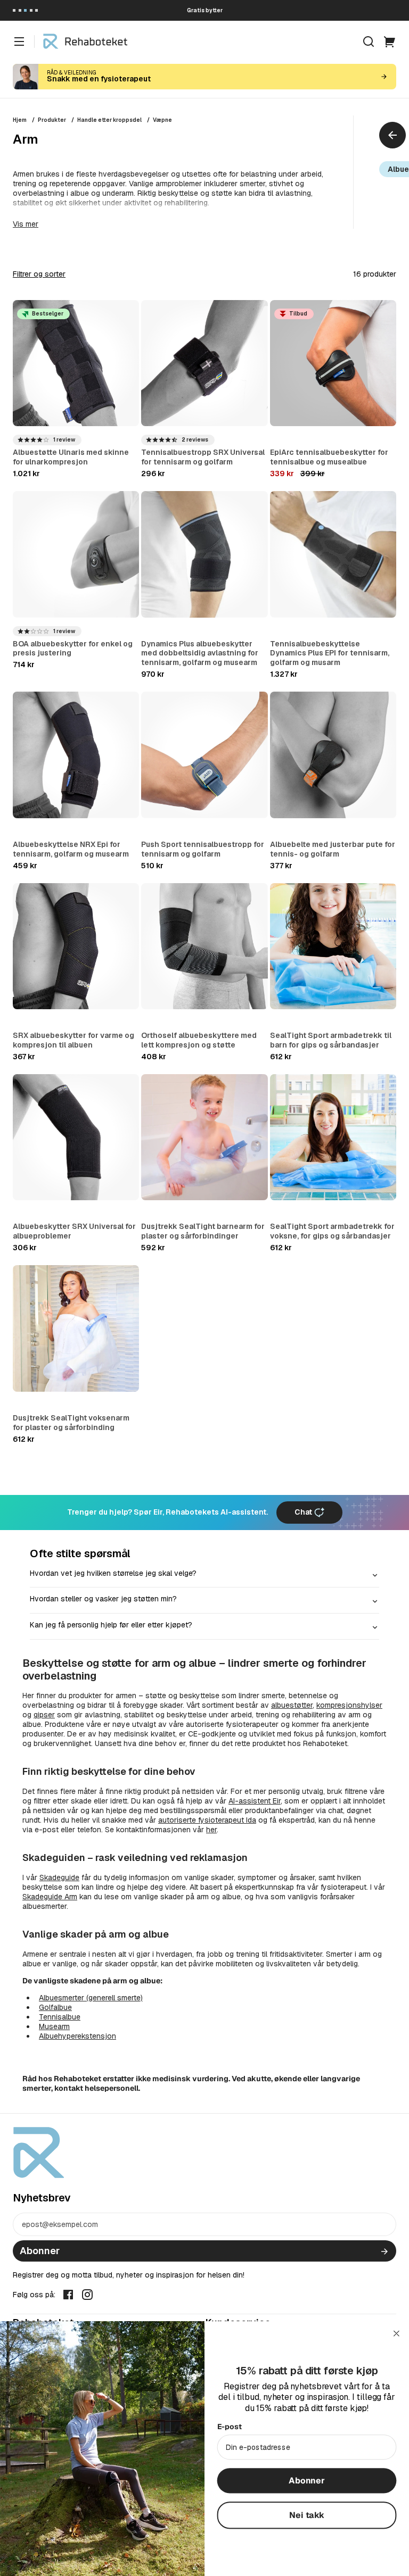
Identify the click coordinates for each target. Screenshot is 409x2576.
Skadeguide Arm (50, 1897)
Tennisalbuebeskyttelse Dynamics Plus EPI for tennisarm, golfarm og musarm (330, 653)
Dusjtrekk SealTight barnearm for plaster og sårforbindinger (203, 1231)
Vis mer (26, 224)
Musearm (54, 2026)
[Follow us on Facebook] (68, 2294)
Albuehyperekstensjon (77, 2036)
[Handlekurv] (390, 41)
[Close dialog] (397, 2333)
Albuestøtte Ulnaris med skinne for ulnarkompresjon (71, 457)
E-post (230, 2427)
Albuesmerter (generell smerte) (91, 1998)
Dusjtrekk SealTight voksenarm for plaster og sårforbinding (71, 1423)
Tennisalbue (60, 2017)
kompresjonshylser (349, 1705)
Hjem (20, 120)
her (211, 1830)
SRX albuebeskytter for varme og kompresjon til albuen (73, 1040)
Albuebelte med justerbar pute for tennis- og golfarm (333, 849)
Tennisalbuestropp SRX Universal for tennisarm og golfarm (203, 457)
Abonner (40, 2251)
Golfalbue (55, 2007)
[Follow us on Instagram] (87, 2294)
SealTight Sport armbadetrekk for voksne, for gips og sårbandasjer (332, 1231)
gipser (44, 1715)
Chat (304, 1512)
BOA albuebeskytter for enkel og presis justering (73, 649)
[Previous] (392, 135)
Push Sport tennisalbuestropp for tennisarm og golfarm (203, 849)
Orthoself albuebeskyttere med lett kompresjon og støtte (199, 1040)
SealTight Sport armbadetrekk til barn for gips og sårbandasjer (331, 1040)
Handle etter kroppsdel (109, 120)
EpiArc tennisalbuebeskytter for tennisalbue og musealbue (329, 457)
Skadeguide (59, 1877)
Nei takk (307, 2515)
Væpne (162, 120)
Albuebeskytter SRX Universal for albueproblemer (74, 1231)
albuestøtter (292, 1705)
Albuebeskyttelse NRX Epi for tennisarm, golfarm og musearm (71, 849)
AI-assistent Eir (255, 1801)
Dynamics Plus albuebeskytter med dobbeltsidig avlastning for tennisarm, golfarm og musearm (200, 653)
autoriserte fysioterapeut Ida (207, 1820)
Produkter (52, 120)
